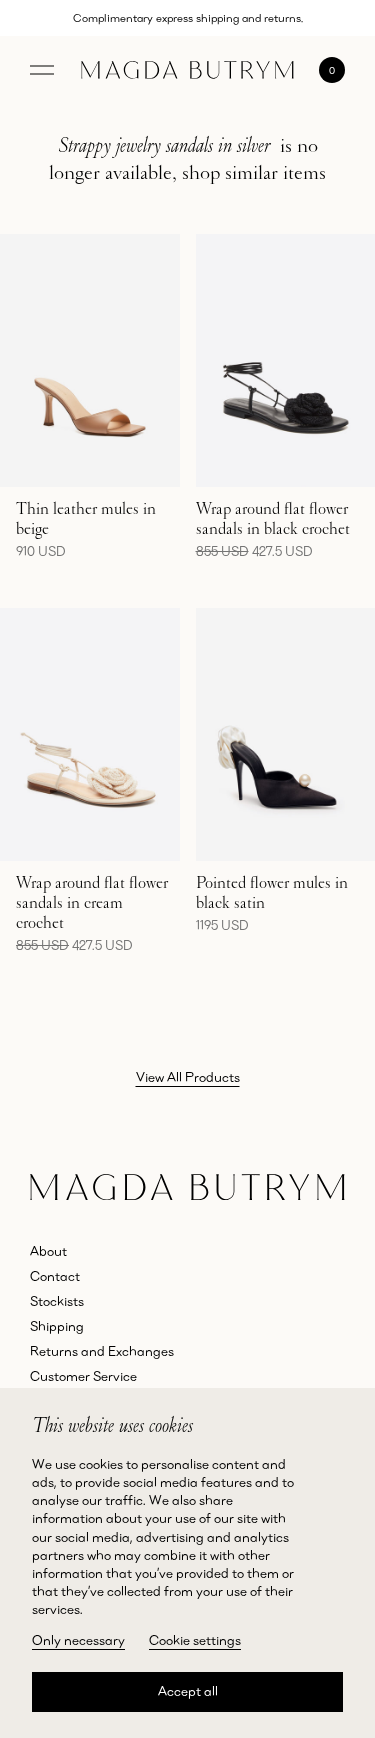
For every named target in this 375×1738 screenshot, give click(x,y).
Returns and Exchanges (102, 1351)
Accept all (188, 1691)
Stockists (57, 1301)
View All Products (188, 1077)
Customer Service (83, 1376)
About (48, 1251)
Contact (55, 1276)
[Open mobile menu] (42, 70)
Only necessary (78, 1640)
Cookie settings (195, 1640)
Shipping (57, 1326)
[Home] (187, 70)
